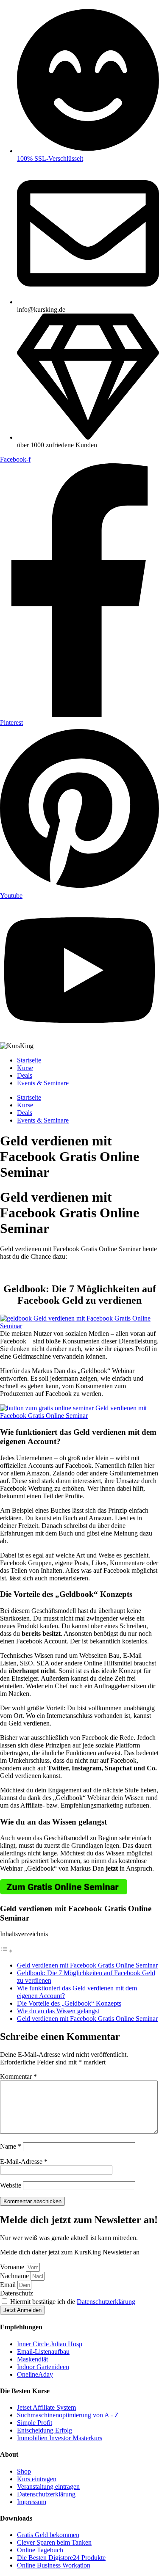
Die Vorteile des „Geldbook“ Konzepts (69, 2003)
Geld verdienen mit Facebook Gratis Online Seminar (87, 1965)
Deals (25, 1075)
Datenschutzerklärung (106, 2302)
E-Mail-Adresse (24, 2162)
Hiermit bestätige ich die (73, 2302)
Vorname (13, 2267)
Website (11, 2185)
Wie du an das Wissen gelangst (58, 2011)
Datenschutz (17, 2293)
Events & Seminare (43, 1083)
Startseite (29, 1060)
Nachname (15, 2276)
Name (11, 2146)
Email (9, 2285)
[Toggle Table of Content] (6, 1951)
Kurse (25, 1068)
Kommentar (18, 2076)
